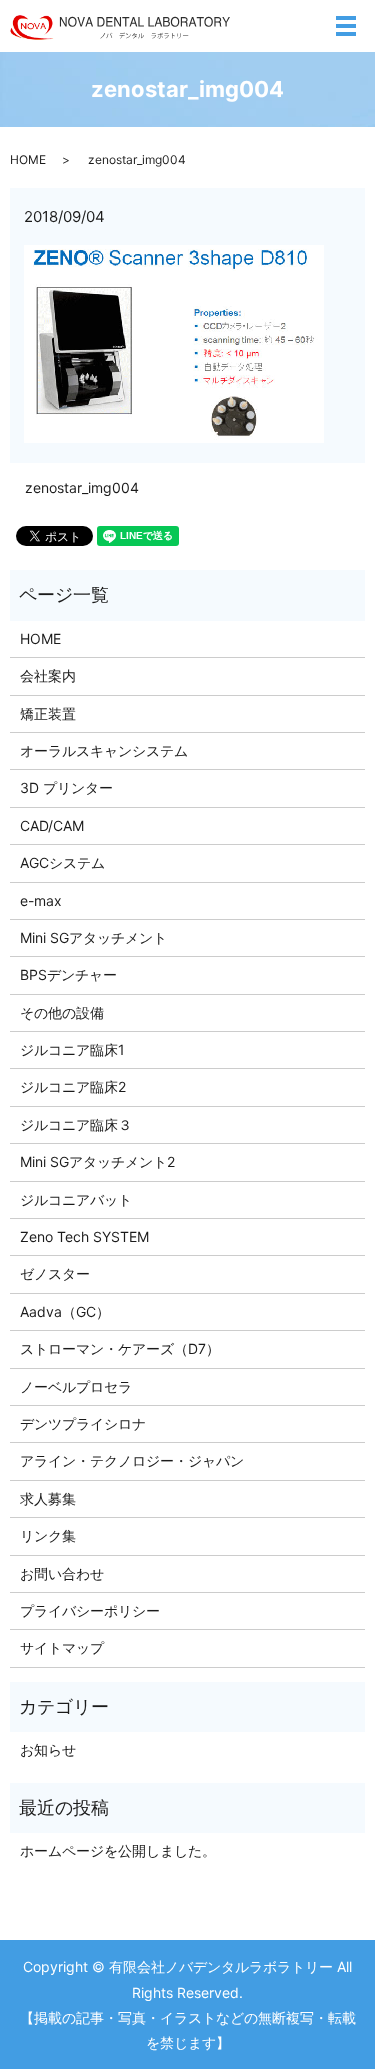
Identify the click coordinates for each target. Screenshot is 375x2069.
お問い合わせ (62, 1573)
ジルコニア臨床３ (76, 1124)
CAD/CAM (52, 825)
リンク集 (48, 1535)
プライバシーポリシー (90, 1610)
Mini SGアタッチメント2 (97, 1161)
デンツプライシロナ (83, 1423)
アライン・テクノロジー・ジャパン (132, 1460)
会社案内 (48, 675)
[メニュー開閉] (346, 26)
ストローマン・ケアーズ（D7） (120, 1348)
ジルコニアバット (76, 1199)
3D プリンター (66, 787)
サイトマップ (62, 1647)
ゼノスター (55, 1273)
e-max (41, 900)
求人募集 (48, 1498)
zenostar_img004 (82, 487)
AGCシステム (62, 862)
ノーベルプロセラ (76, 1386)
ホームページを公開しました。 (118, 1850)
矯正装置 (48, 713)
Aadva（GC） (65, 1311)
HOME (28, 159)
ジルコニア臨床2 (73, 1086)
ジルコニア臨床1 (72, 1049)
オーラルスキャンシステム (104, 750)
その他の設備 (62, 1012)
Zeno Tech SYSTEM (84, 1236)
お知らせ (48, 1749)
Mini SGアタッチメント (93, 937)
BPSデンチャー (68, 974)
